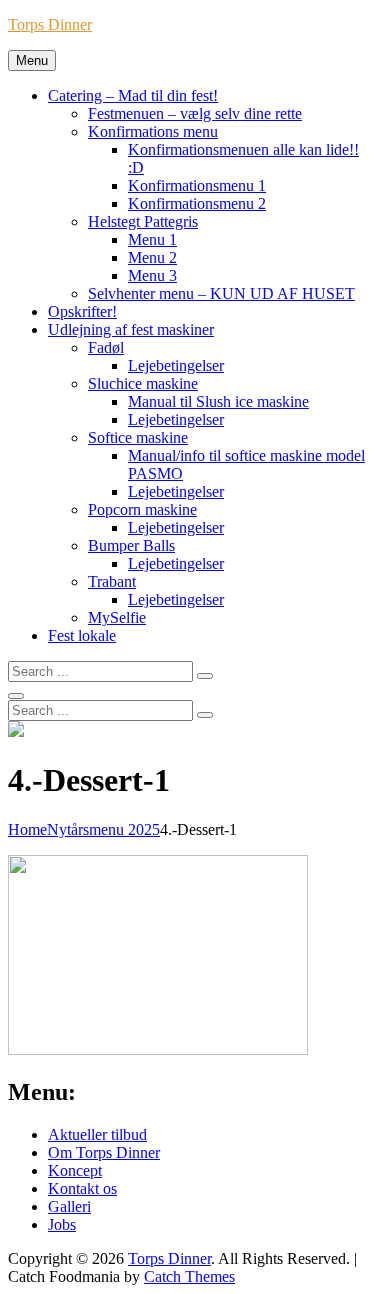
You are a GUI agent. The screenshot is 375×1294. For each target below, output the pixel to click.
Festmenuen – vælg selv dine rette (195, 113)
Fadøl (106, 347)
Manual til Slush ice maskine (218, 401)
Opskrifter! (82, 311)
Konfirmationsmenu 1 (197, 185)
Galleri (69, 1206)
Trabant (112, 581)
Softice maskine (138, 437)
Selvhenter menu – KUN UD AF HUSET (221, 293)
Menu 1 (152, 239)
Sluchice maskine (143, 383)
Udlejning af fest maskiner (131, 329)
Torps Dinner (50, 24)
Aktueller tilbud (97, 1134)
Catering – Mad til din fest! (133, 95)
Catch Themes (189, 1276)
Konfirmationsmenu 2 (197, 203)
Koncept (75, 1170)
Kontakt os (82, 1188)
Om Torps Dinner (104, 1152)
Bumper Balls (131, 545)
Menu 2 (152, 257)
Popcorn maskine (142, 509)
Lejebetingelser (176, 365)
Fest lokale (82, 635)
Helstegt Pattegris (143, 221)
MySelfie (117, 617)
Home (27, 829)
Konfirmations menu (153, 131)
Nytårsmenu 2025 (103, 829)
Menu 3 (152, 275)
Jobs (62, 1224)
